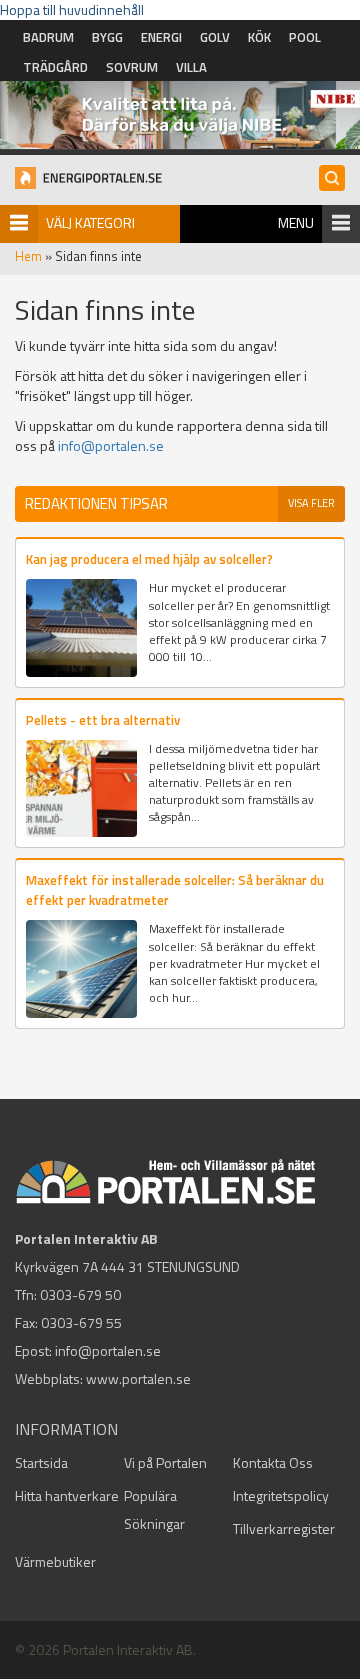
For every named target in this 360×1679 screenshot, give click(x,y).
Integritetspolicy (281, 1495)
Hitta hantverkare (67, 1495)
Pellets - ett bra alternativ (103, 720)
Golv (215, 37)
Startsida (41, 1462)
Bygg (107, 37)
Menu (296, 222)
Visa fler (311, 503)
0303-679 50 (80, 1294)
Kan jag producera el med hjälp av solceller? (149, 559)
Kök (259, 37)
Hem (28, 256)
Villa (191, 67)
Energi (161, 37)
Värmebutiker (55, 1561)
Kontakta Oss (273, 1462)
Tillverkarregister (284, 1528)
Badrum (48, 37)
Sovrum (132, 67)
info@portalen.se (111, 445)
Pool (305, 37)
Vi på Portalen (165, 1462)
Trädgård (55, 67)
